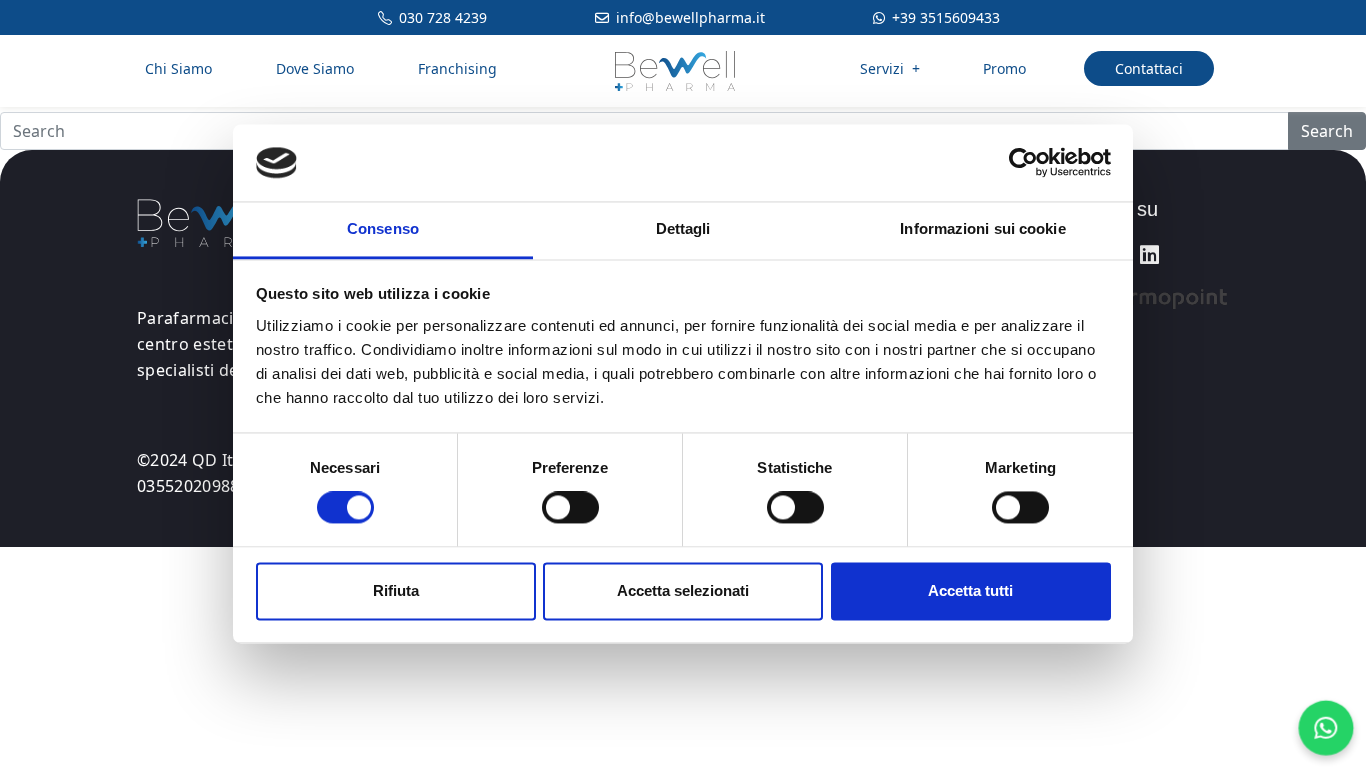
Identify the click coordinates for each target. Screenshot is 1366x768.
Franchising (457, 68)
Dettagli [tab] (683, 228)
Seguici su (1112, 209)
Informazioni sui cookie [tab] (982, 228)
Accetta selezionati (683, 590)
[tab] (1148, 209)
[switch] (570, 508)
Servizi (890, 68)
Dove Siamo (315, 68)
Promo (1004, 68)
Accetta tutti (970, 590)
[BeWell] (674, 68)
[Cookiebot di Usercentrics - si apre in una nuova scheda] (1023, 163)
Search (1327, 131)
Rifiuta (396, 590)
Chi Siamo (178, 68)
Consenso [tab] (383, 228)
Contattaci (1149, 68)
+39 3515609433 (946, 17)
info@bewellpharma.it (690, 17)
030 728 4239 (443, 17)
